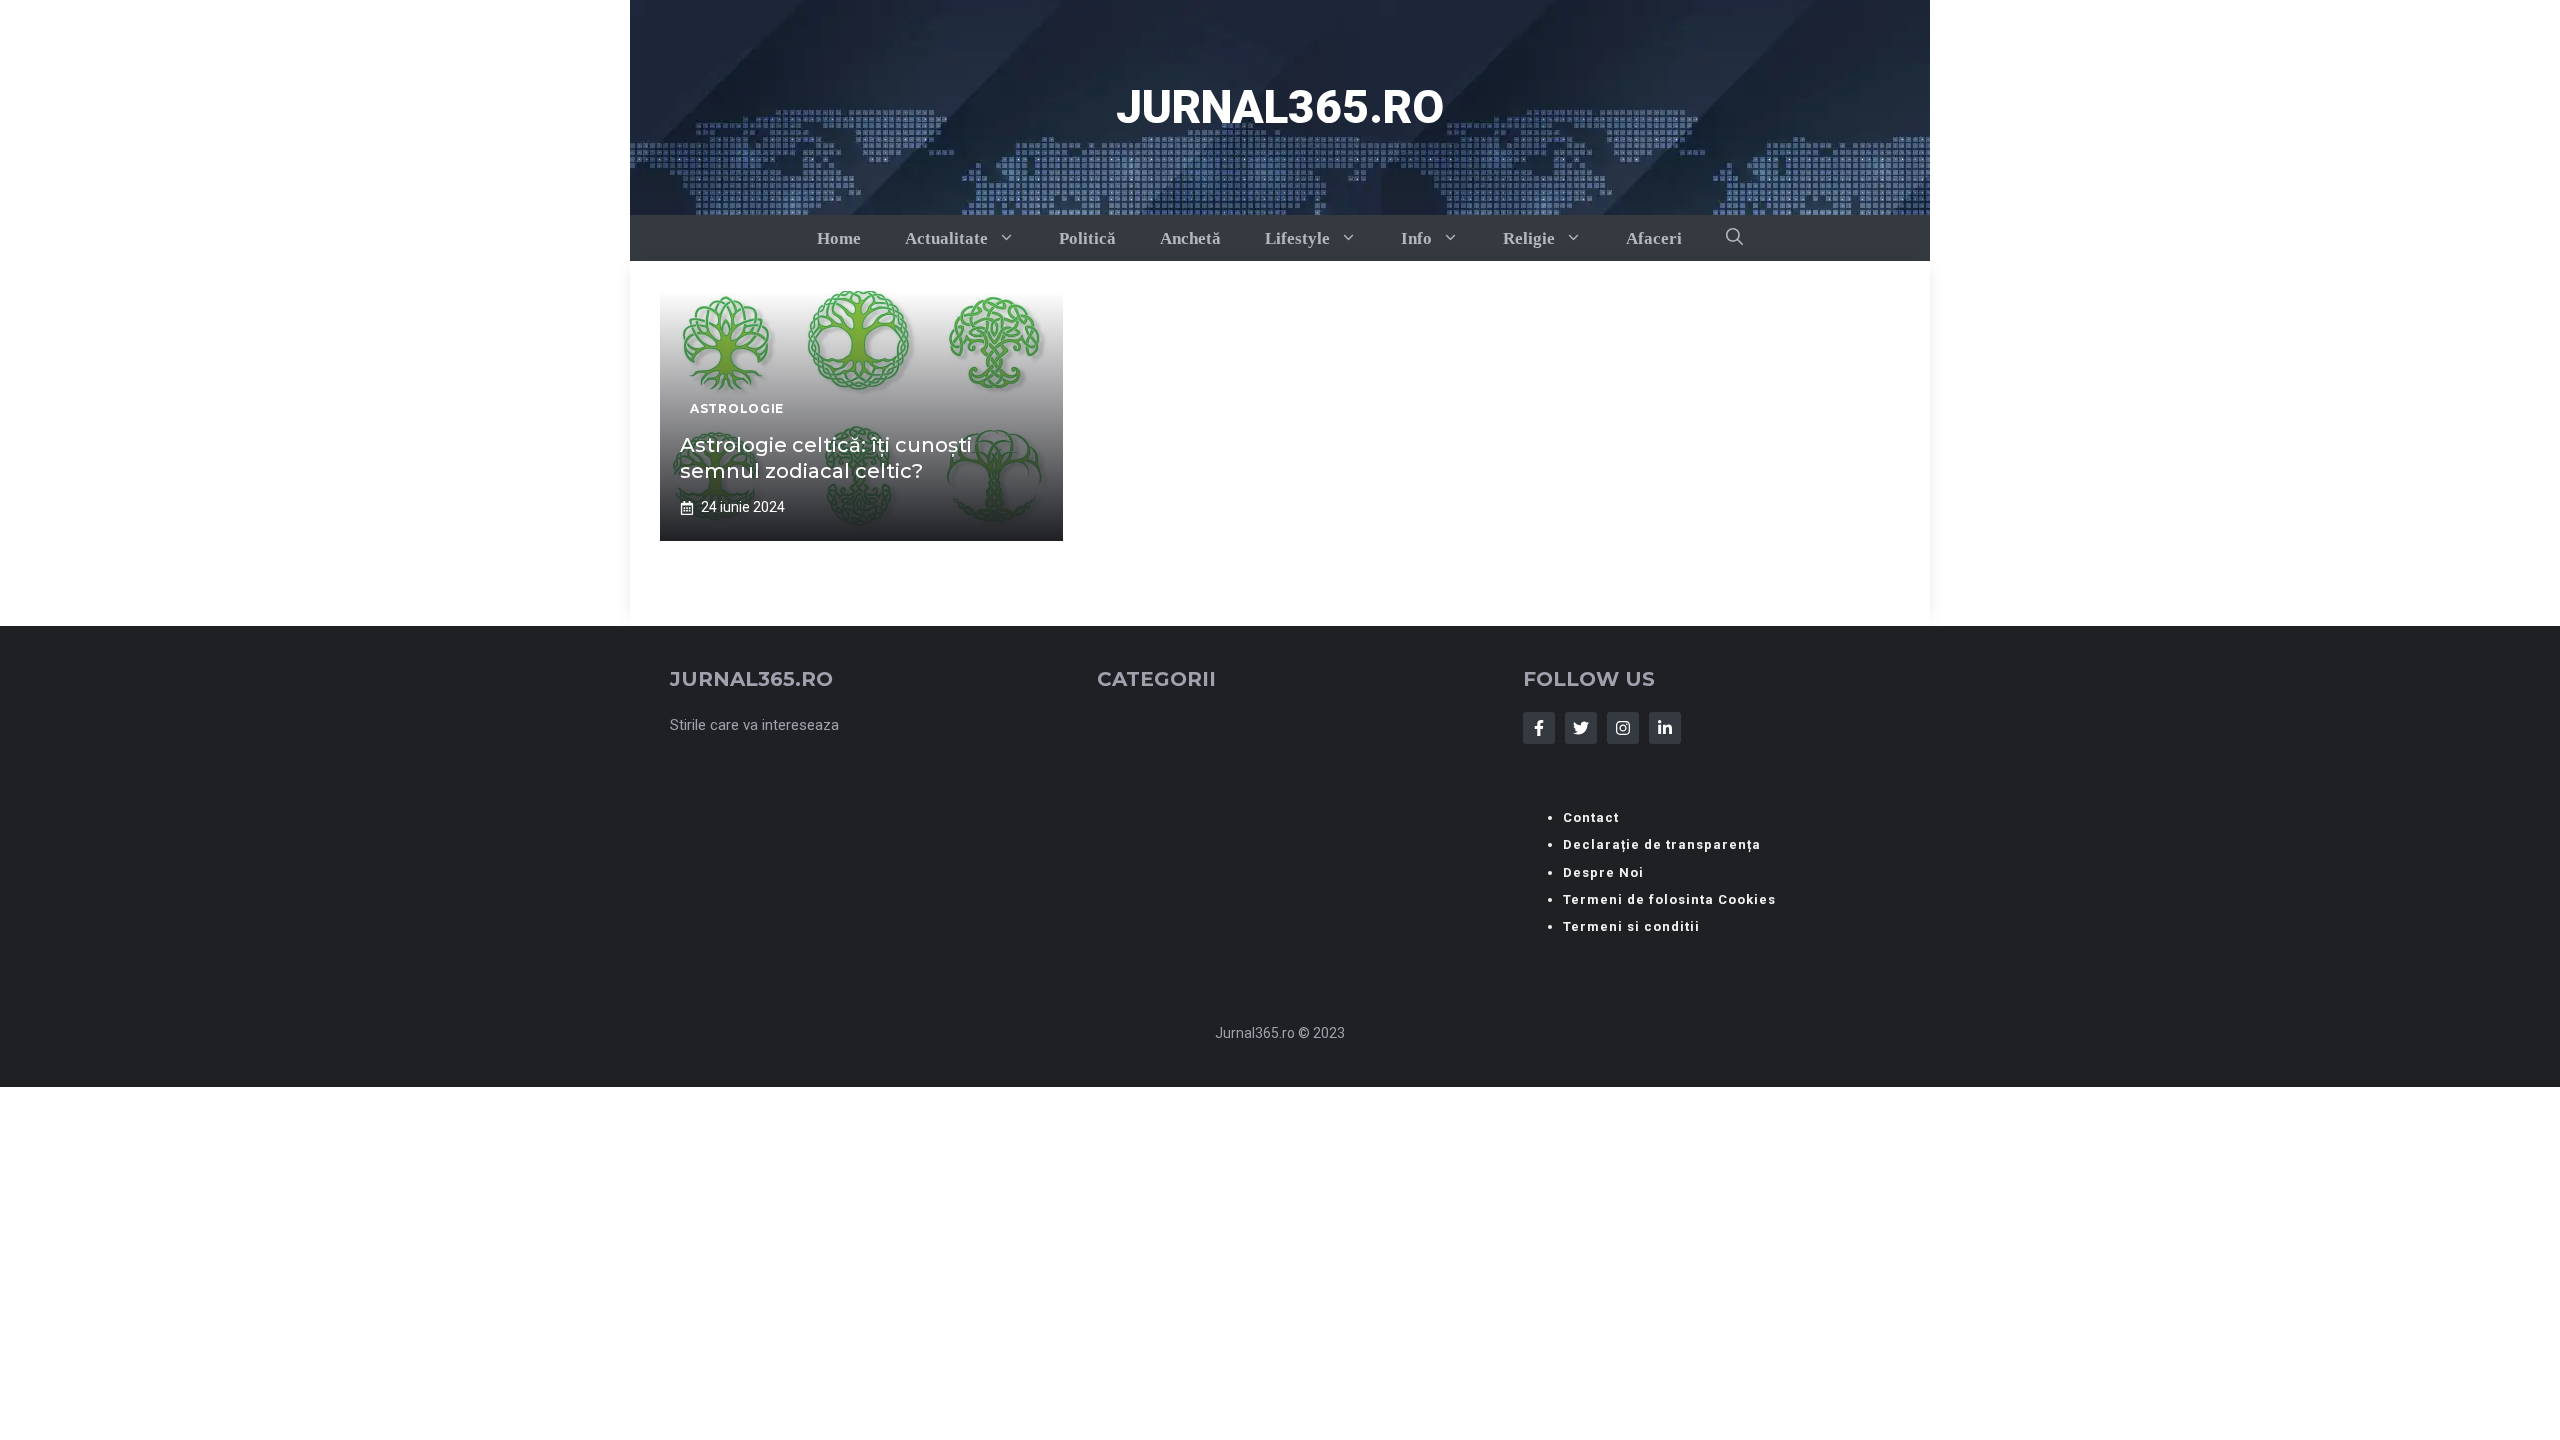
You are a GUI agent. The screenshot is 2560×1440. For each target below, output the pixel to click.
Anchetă (1190, 238)
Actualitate (946, 238)
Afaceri (1654, 238)
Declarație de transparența (1662, 844)
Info (1416, 238)
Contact (1591, 817)
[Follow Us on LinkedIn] (1665, 728)
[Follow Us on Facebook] (1539, 728)
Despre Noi (1603, 872)
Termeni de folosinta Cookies (1669, 899)
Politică (1087, 238)
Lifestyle (1297, 238)
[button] (1734, 238)
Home (839, 238)
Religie (1529, 238)
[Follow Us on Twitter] (1581, 728)
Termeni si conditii (1631, 926)
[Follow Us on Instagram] (1623, 728)
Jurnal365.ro (1280, 107)
